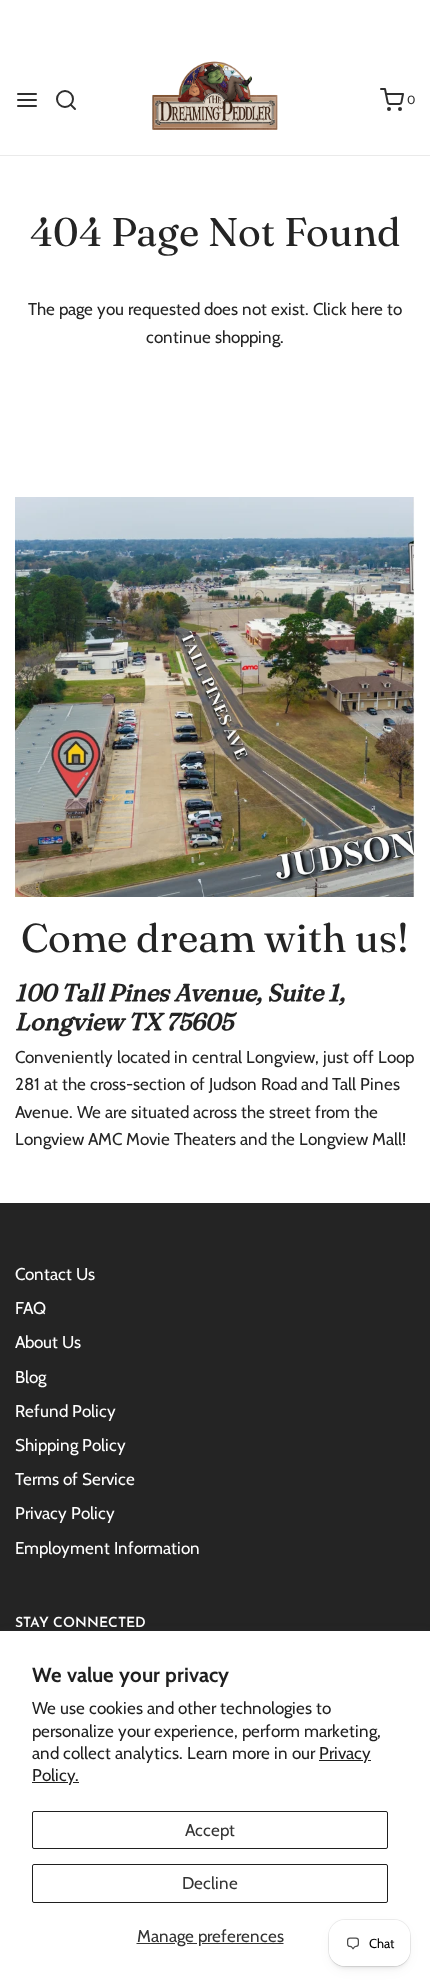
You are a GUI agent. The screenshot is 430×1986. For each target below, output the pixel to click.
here (367, 309)
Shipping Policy (70, 1445)
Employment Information (107, 1548)
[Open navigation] (27, 100)
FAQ (30, 1308)
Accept (210, 1830)
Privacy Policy (65, 1513)
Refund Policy (65, 1411)
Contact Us (55, 1274)
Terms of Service (75, 1479)
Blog (30, 1377)
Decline (210, 1883)
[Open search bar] (73, 100)
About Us (48, 1342)
